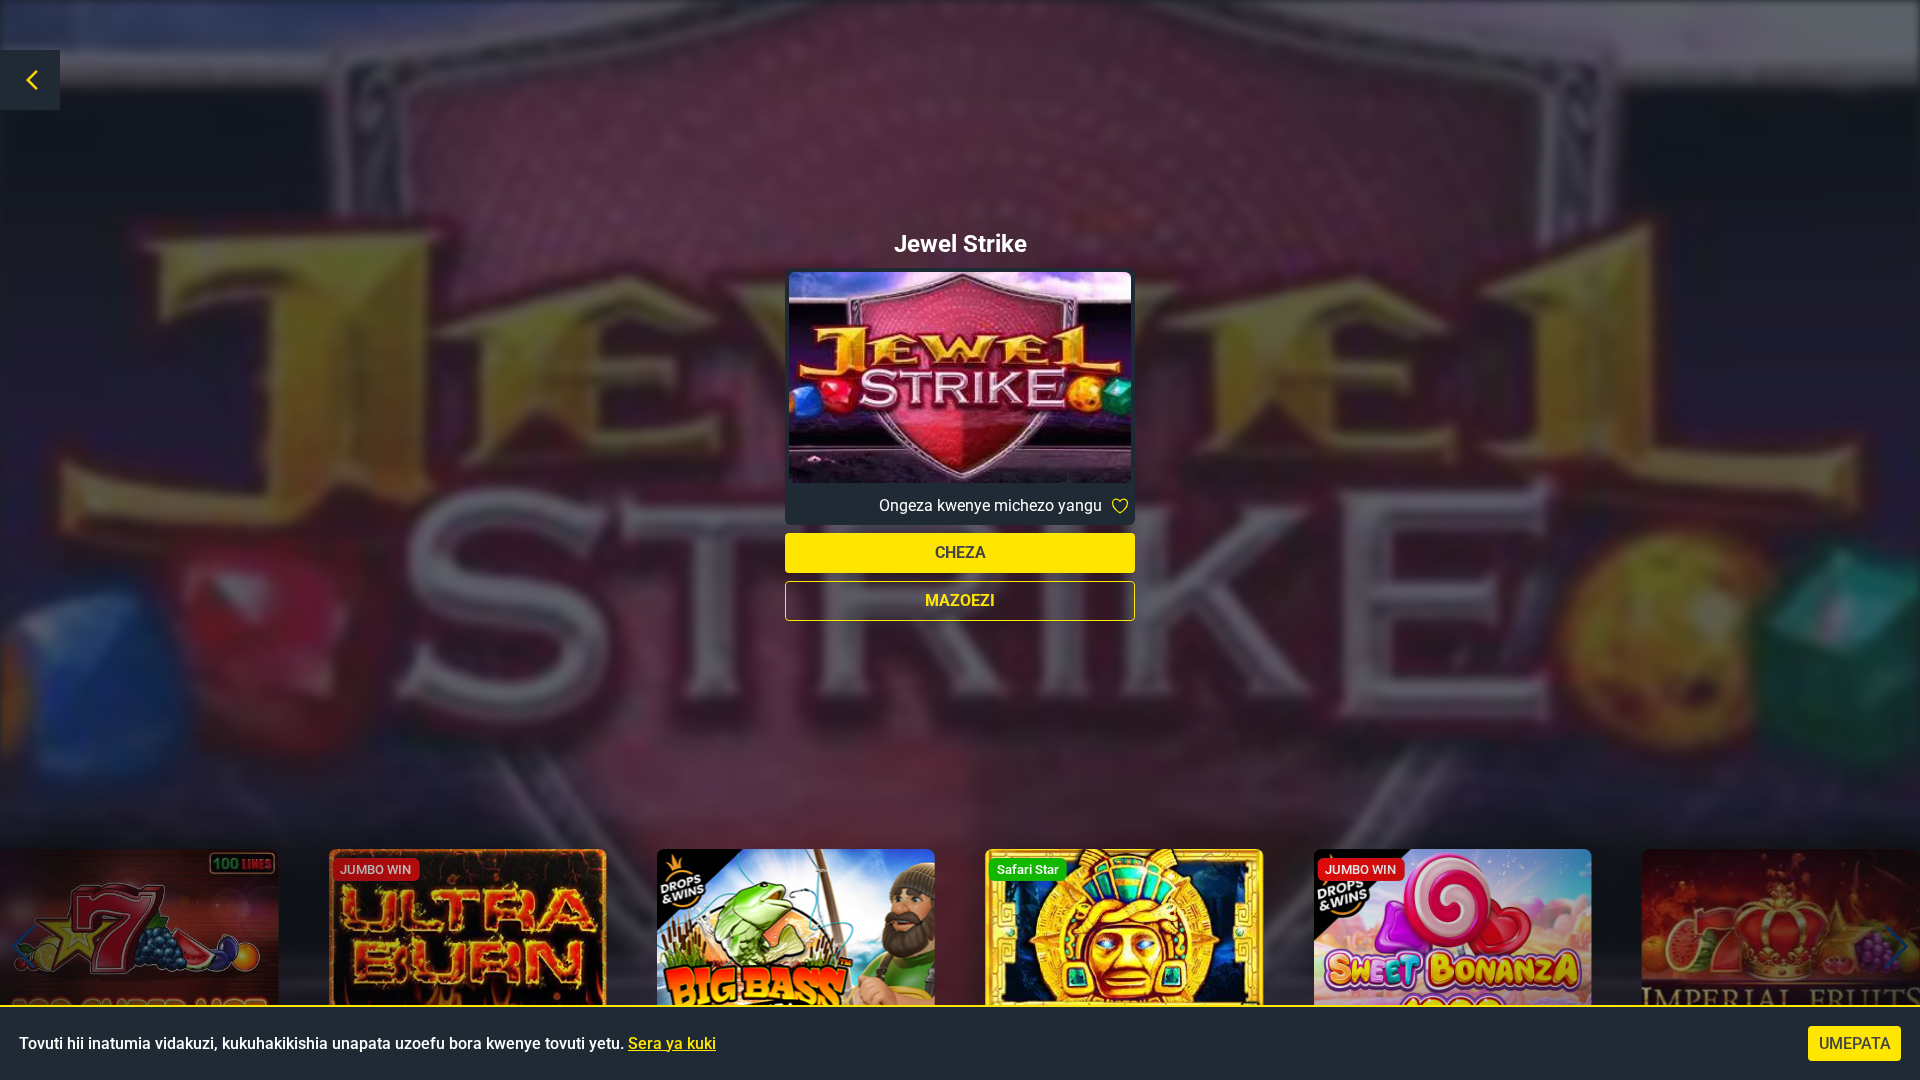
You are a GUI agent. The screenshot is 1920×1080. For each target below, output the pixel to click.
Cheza (960, 552)
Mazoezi (960, 600)
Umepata (1855, 1043)
